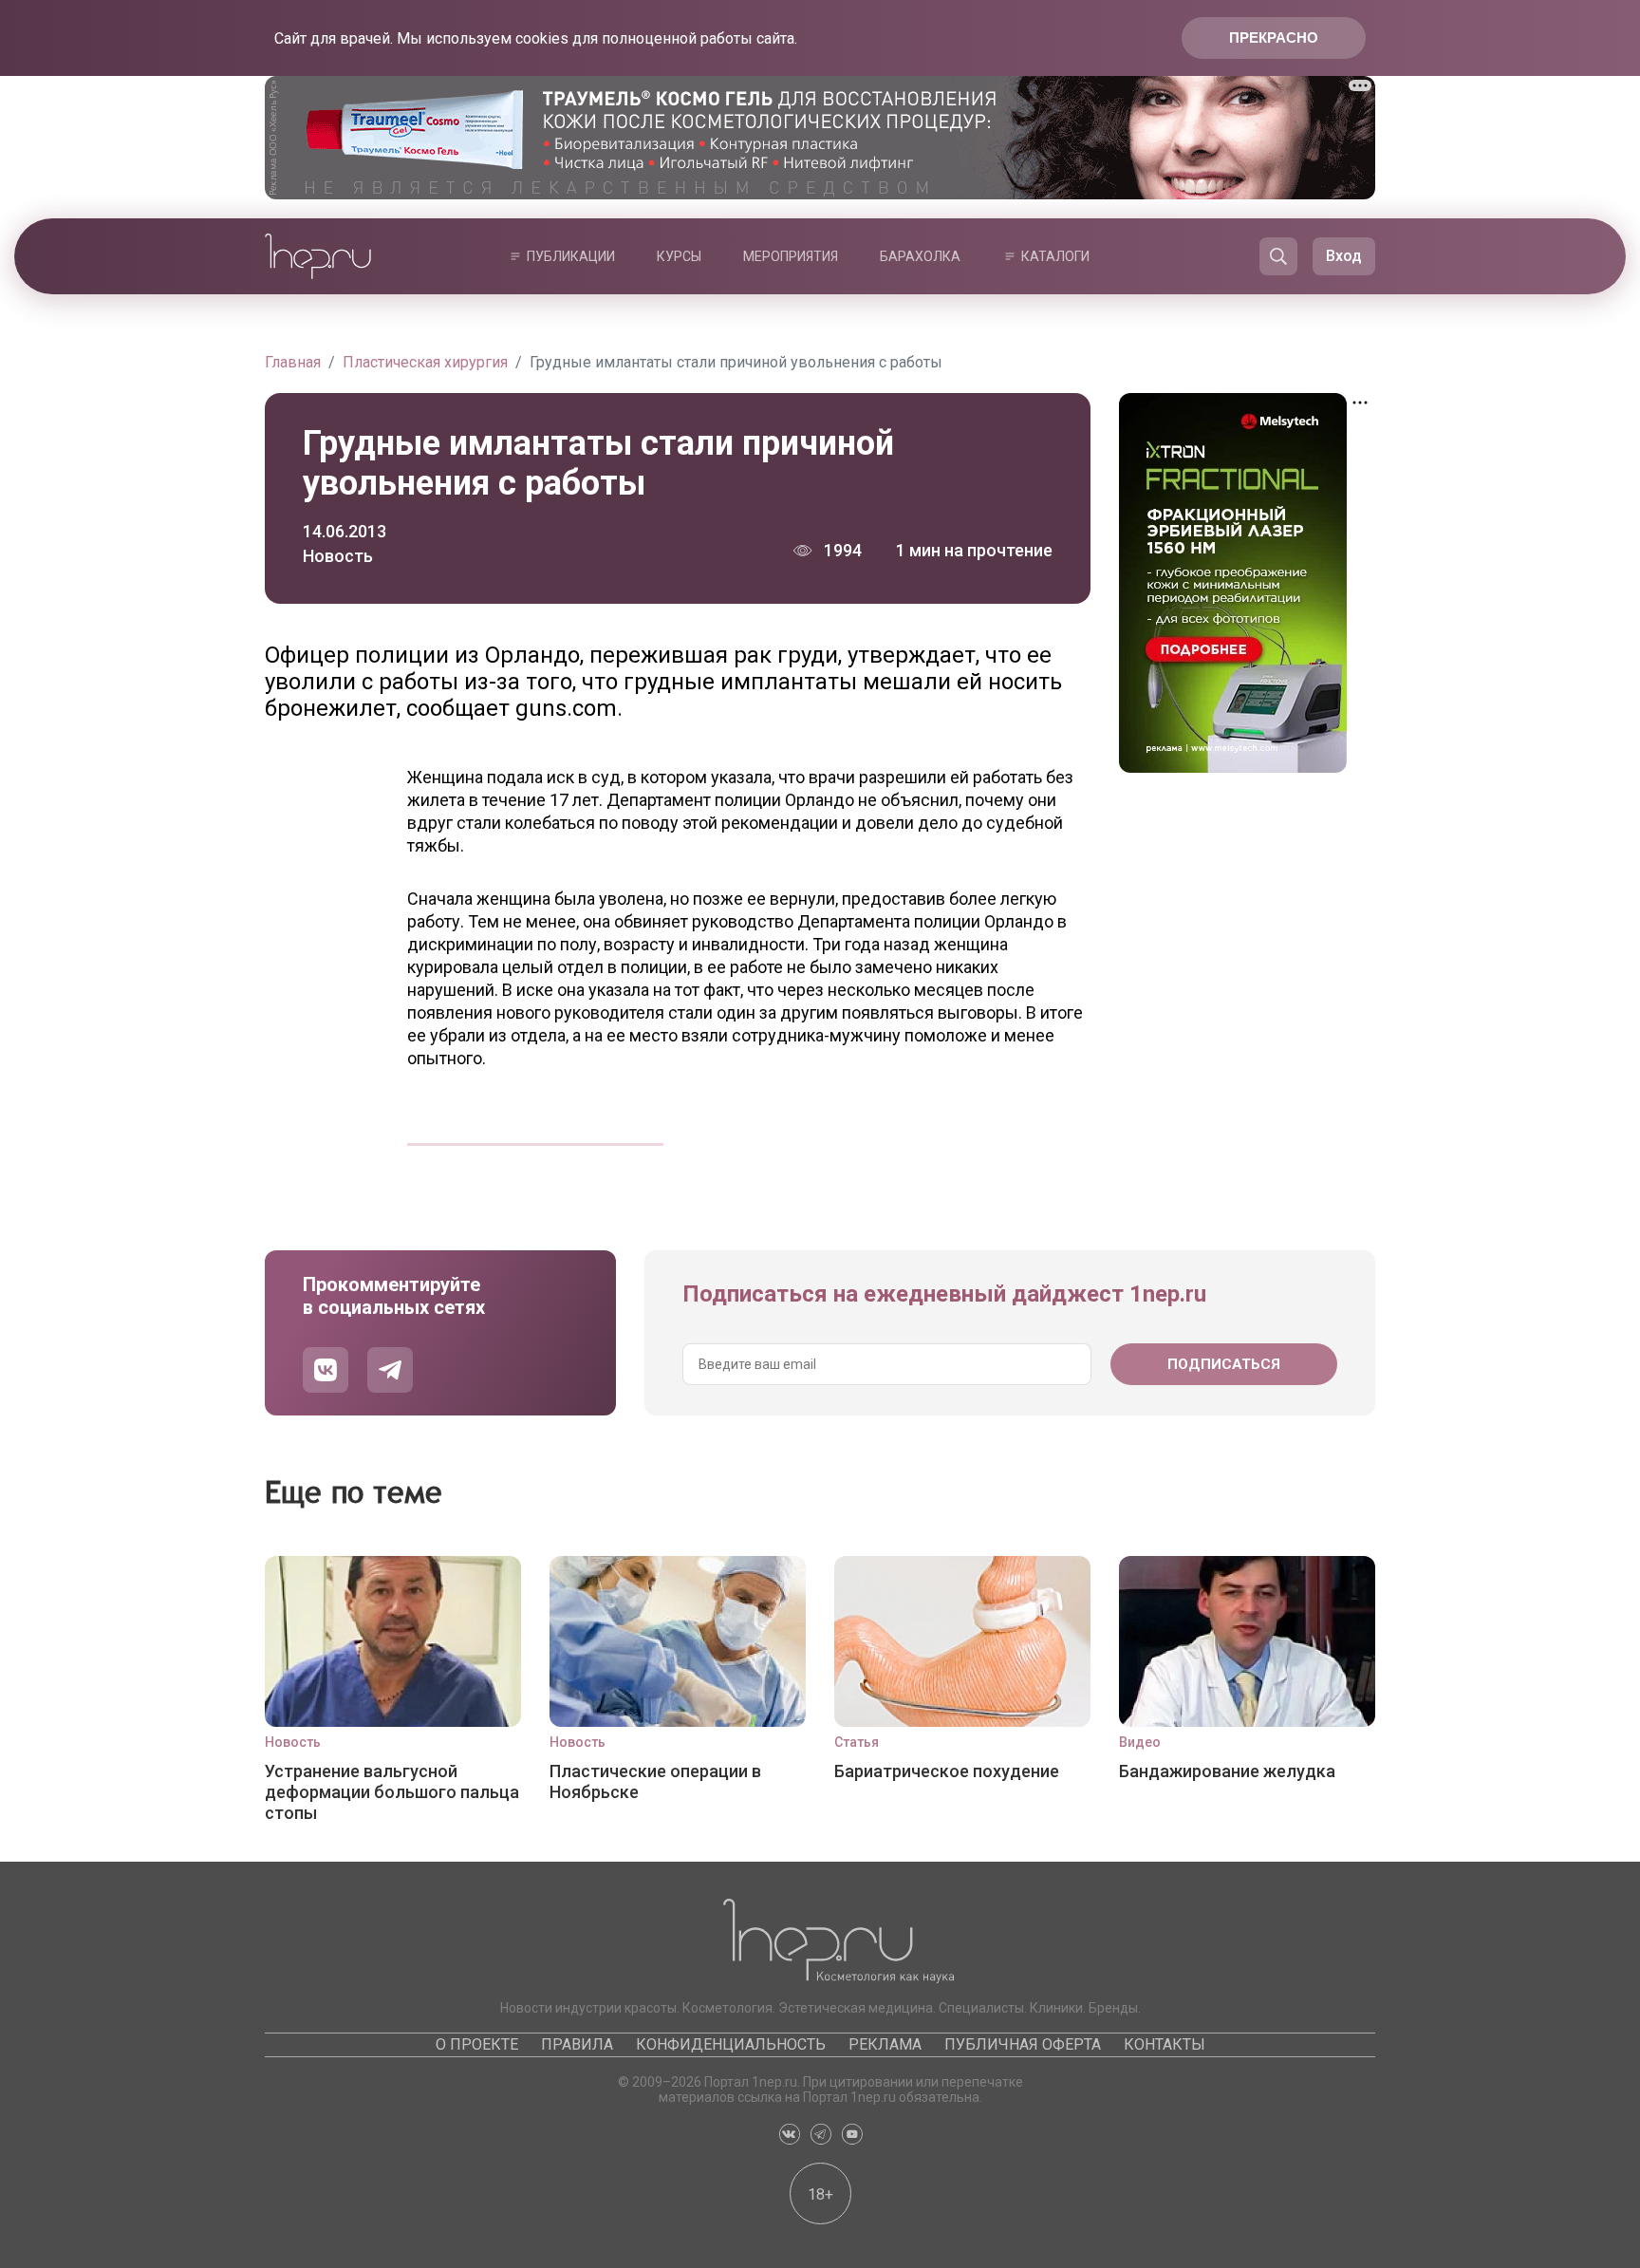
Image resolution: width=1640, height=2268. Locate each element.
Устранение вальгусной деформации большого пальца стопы (392, 1792)
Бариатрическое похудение (947, 1771)
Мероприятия (791, 256)
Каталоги (1055, 256)
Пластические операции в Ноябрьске (655, 1781)
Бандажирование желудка (1227, 1771)
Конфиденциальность (731, 2044)
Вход (1344, 256)
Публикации (571, 256)
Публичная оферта (1023, 2044)
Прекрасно (1274, 37)
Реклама (885, 2044)
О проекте (477, 2044)
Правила (577, 2044)
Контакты (1165, 2044)
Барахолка (920, 256)
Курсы (679, 256)
